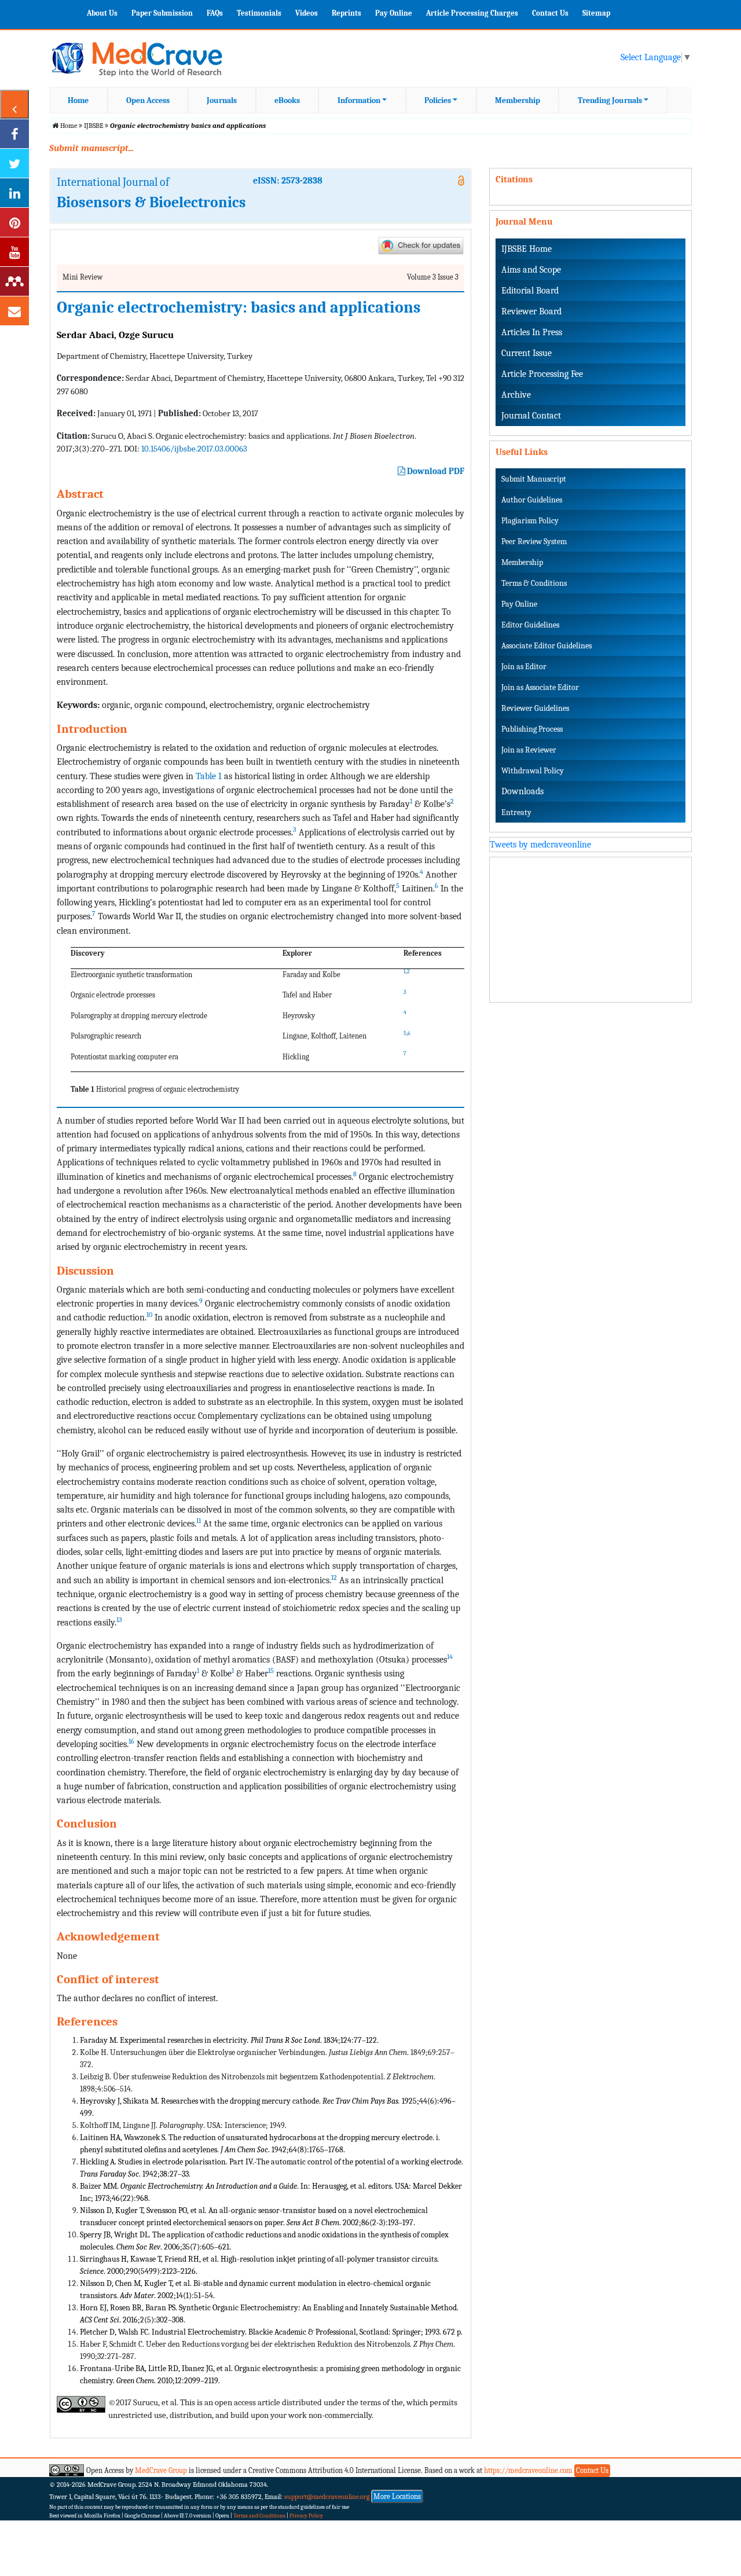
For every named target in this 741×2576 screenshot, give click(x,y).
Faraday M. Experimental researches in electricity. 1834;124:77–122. (229, 2040)
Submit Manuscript (534, 479)
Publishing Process (532, 729)
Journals (222, 100)
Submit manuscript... (91, 148)
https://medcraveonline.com (529, 2470)
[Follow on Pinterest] (14, 222)
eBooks (287, 100)
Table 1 (209, 776)
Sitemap (596, 13)
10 (149, 1315)
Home (78, 100)
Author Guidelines (532, 500)
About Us (102, 13)
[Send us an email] (14, 311)
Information (359, 100)
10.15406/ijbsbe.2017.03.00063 (194, 449)
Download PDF (435, 471)
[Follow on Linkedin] (14, 193)
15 (271, 1671)
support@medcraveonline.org (327, 2497)
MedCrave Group (161, 2470)
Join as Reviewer (529, 750)
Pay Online (394, 13)
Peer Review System (534, 542)
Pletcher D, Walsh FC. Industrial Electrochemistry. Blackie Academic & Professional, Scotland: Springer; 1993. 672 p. (271, 2332)
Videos (307, 13)
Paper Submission (162, 13)
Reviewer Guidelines (535, 708)
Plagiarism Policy (530, 521)
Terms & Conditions (534, 583)
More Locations (397, 2496)
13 (119, 1620)
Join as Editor (524, 667)
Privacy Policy (306, 2516)
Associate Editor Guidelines (546, 646)
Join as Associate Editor (540, 687)
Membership (518, 100)
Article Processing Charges (472, 13)
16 (131, 1741)
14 (450, 1657)
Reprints (346, 13)
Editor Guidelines (530, 625)
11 (199, 1521)
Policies (438, 100)
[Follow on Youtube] (14, 252)
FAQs (215, 13)
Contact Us (550, 13)
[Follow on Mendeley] (14, 281)
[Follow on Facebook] (14, 134)
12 (334, 1577)
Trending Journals (610, 100)
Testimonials (259, 13)
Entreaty (516, 812)
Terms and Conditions (259, 2516)
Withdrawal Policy (533, 771)
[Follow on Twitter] (14, 163)
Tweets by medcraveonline (540, 845)
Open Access (148, 100)
